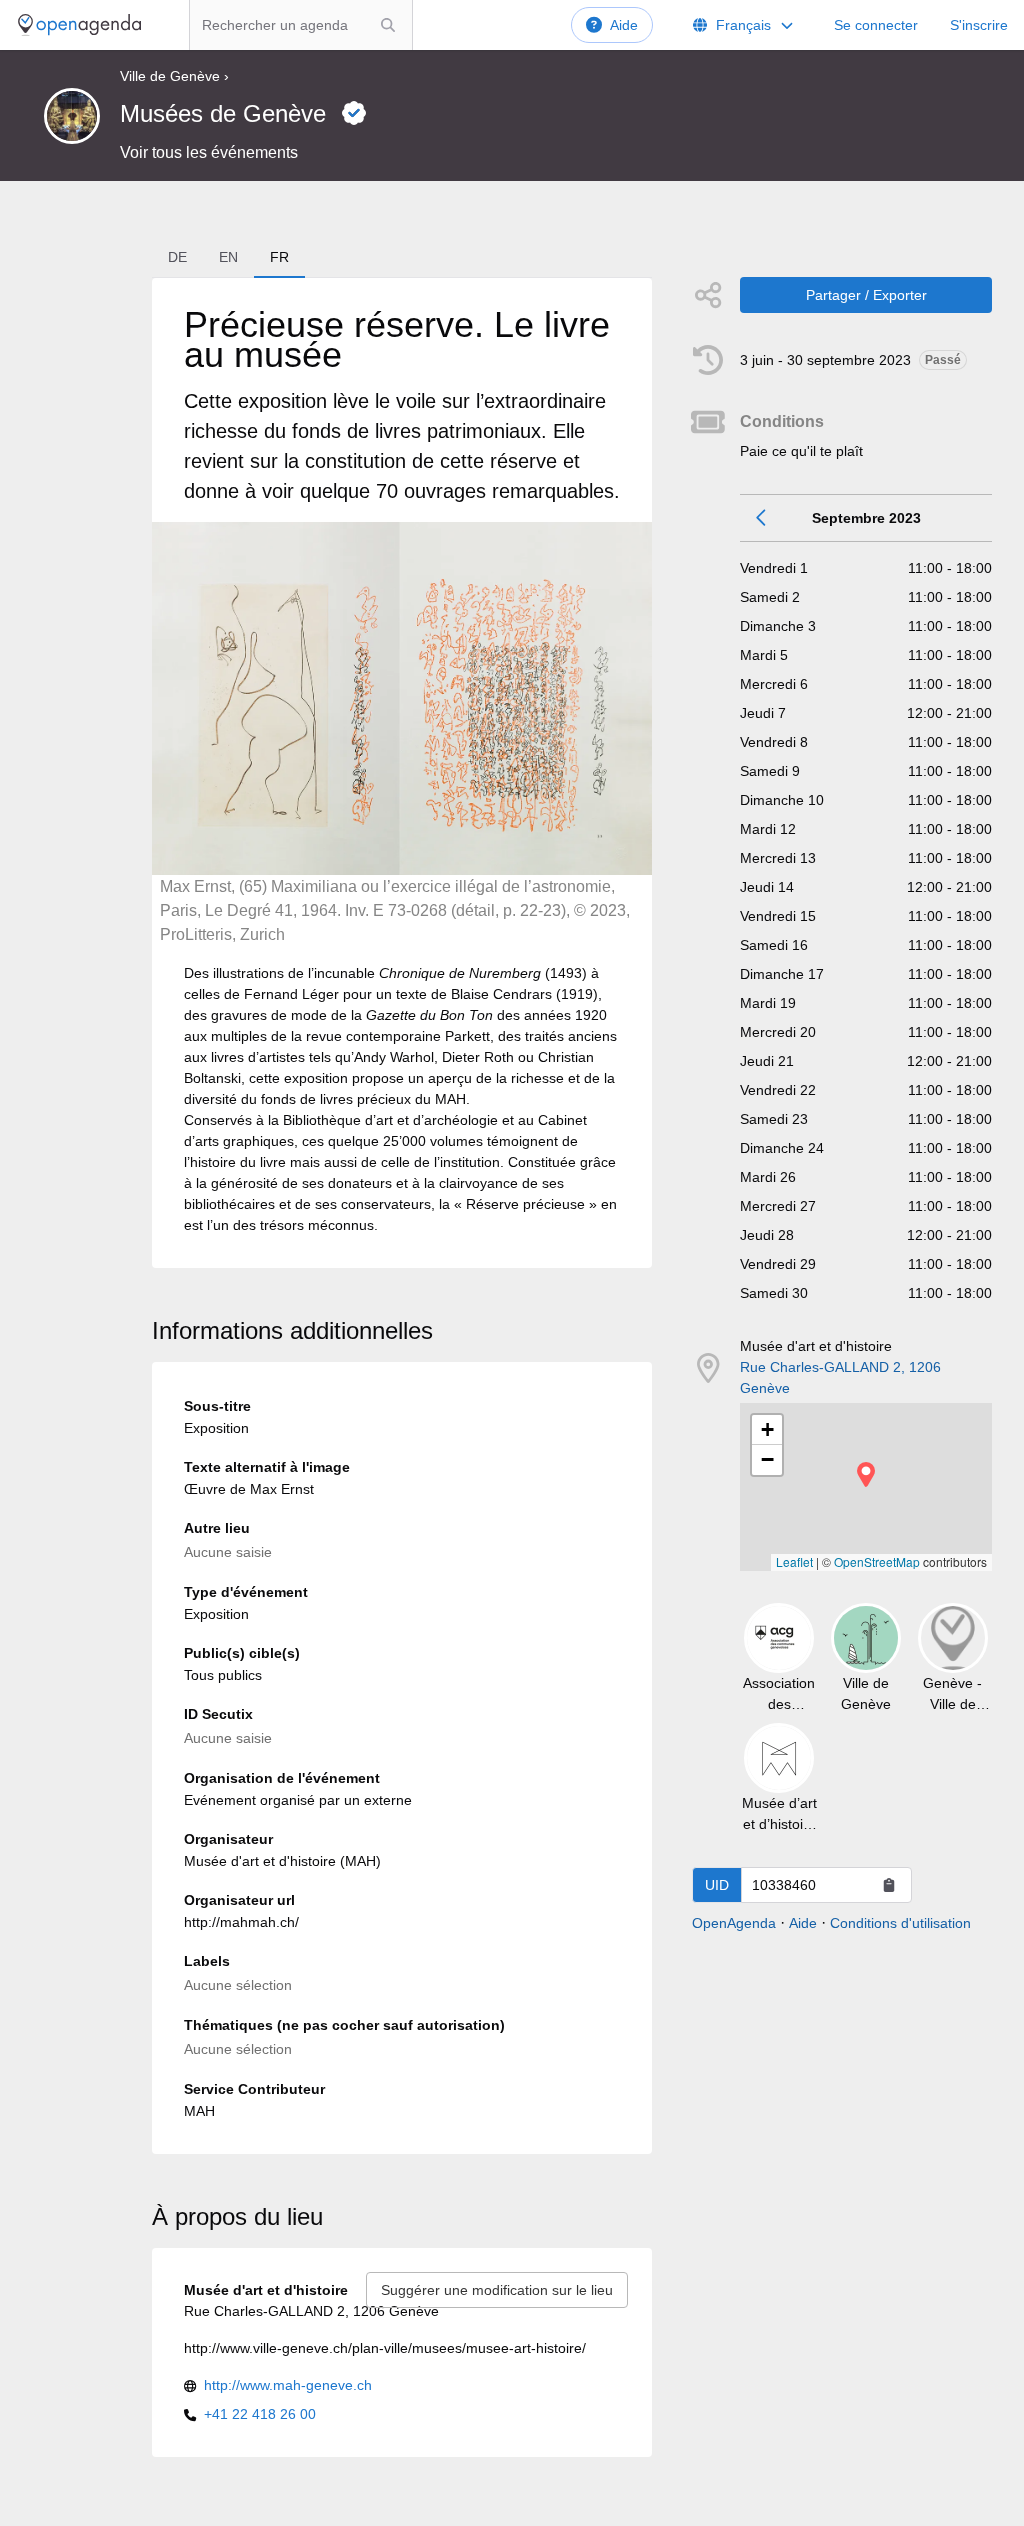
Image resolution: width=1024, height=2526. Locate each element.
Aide (624, 25)
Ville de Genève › (174, 76)
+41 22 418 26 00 (260, 2414)
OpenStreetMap (877, 1561)
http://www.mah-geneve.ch (288, 2385)
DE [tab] (177, 257)
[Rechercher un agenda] (388, 25)
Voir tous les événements (209, 152)
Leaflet (794, 1561)
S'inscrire (979, 25)
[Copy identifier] (889, 1885)
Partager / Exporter (866, 295)
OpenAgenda (734, 1923)
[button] (866, 1474)
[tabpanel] (402, 773)
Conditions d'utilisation (900, 1923)
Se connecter (876, 25)
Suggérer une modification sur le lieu (497, 2290)
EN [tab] (228, 257)
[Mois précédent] (762, 518)
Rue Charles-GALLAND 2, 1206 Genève (840, 1377)
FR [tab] (279, 257)
